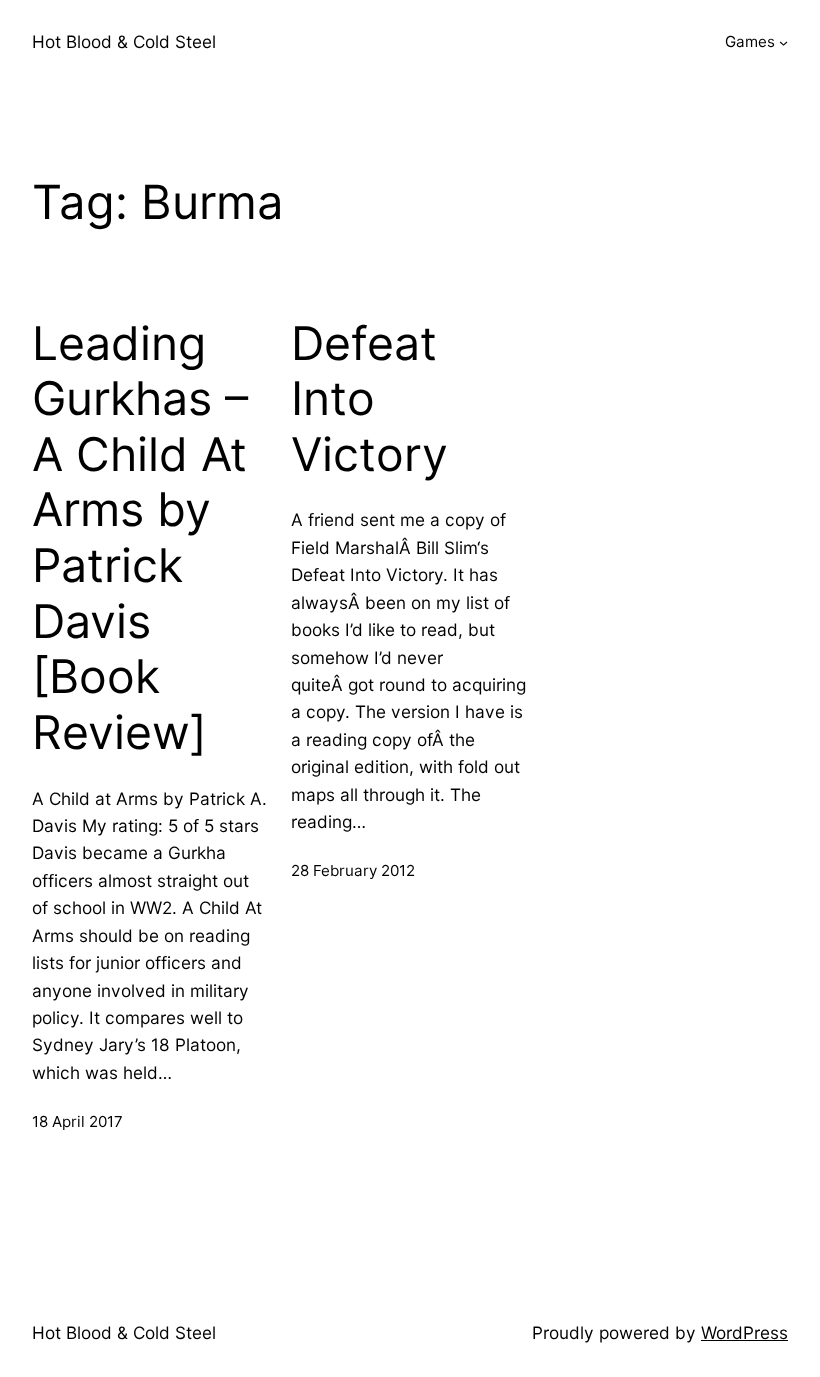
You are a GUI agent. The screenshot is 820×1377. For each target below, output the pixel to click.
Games (750, 41)
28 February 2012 (353, 870)
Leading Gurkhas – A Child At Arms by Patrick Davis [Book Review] (140, 538)
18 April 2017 (77, 1121)
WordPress (744, 1332)
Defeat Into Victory (369, 399)
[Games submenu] (783, 42)
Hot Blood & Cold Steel (124, 41)
